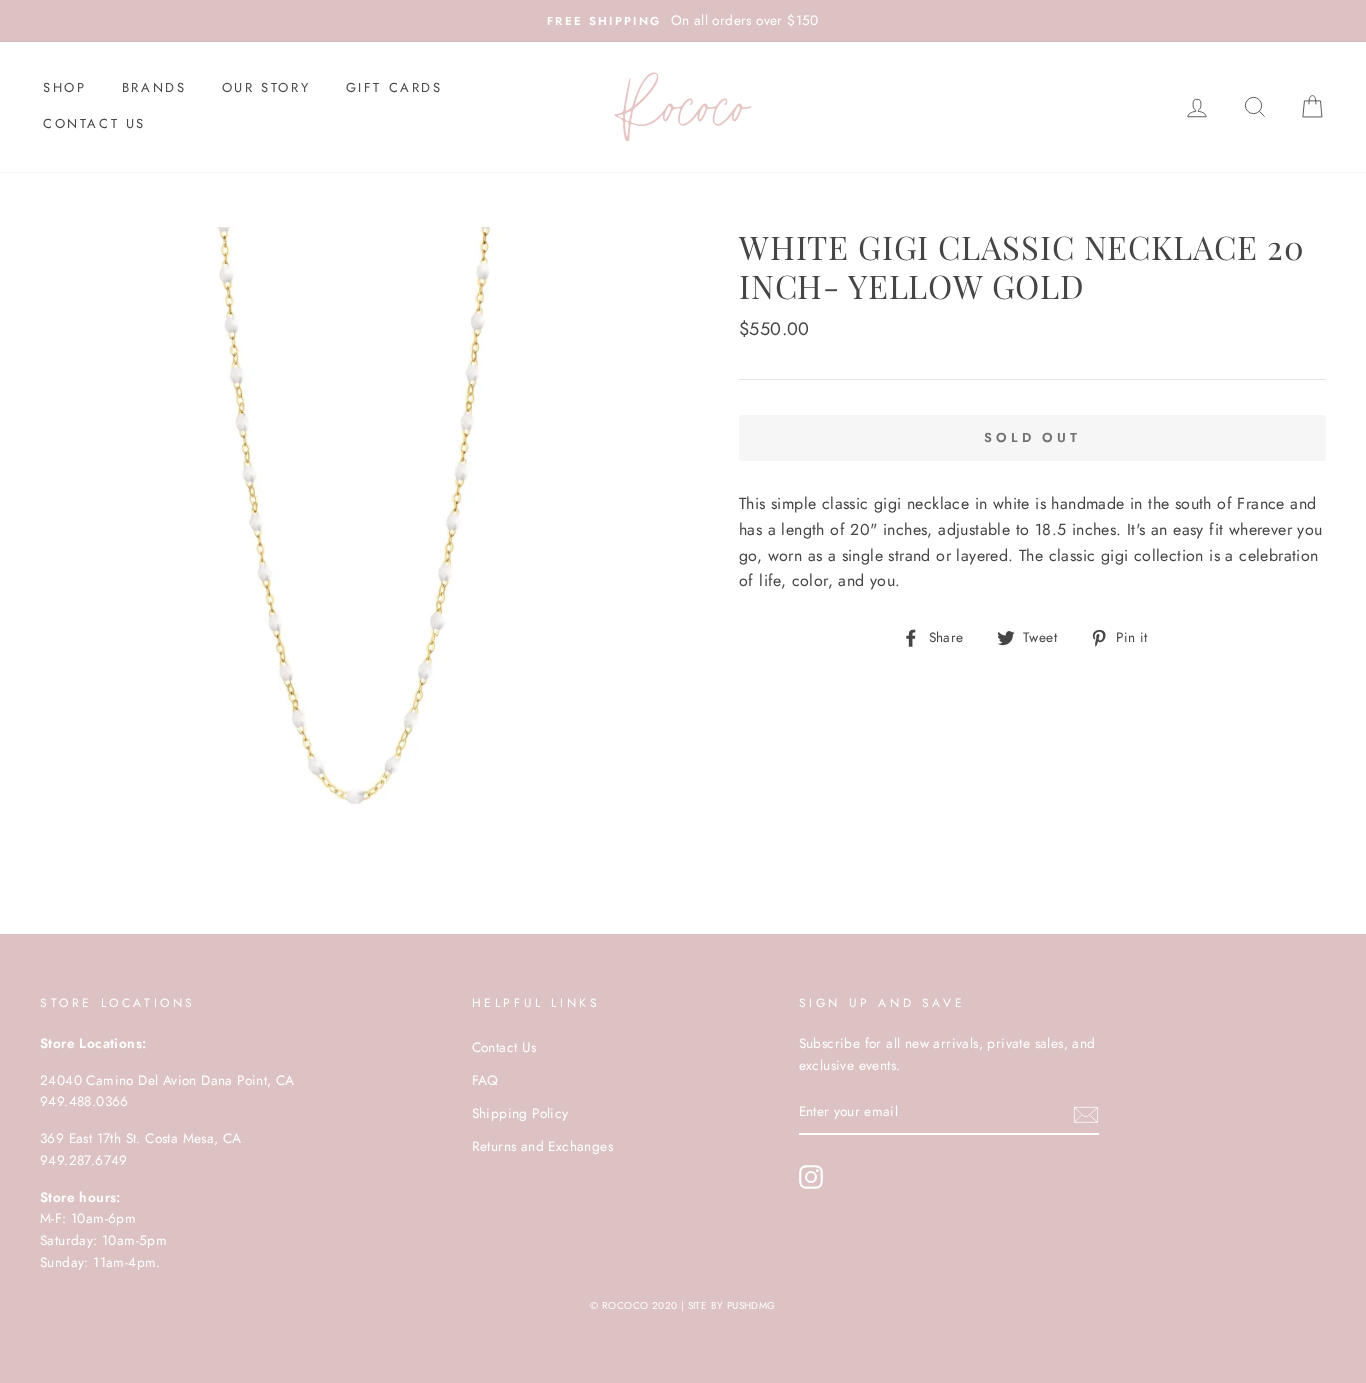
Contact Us (94, 123)
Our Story (266, 87)
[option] (683, 21)
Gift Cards (394, 87)
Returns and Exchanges (542, 1146)
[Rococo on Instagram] (811, 1177)
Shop (64, 87)
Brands (154, 87)
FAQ (485, 1080)
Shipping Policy (520, 1113)
